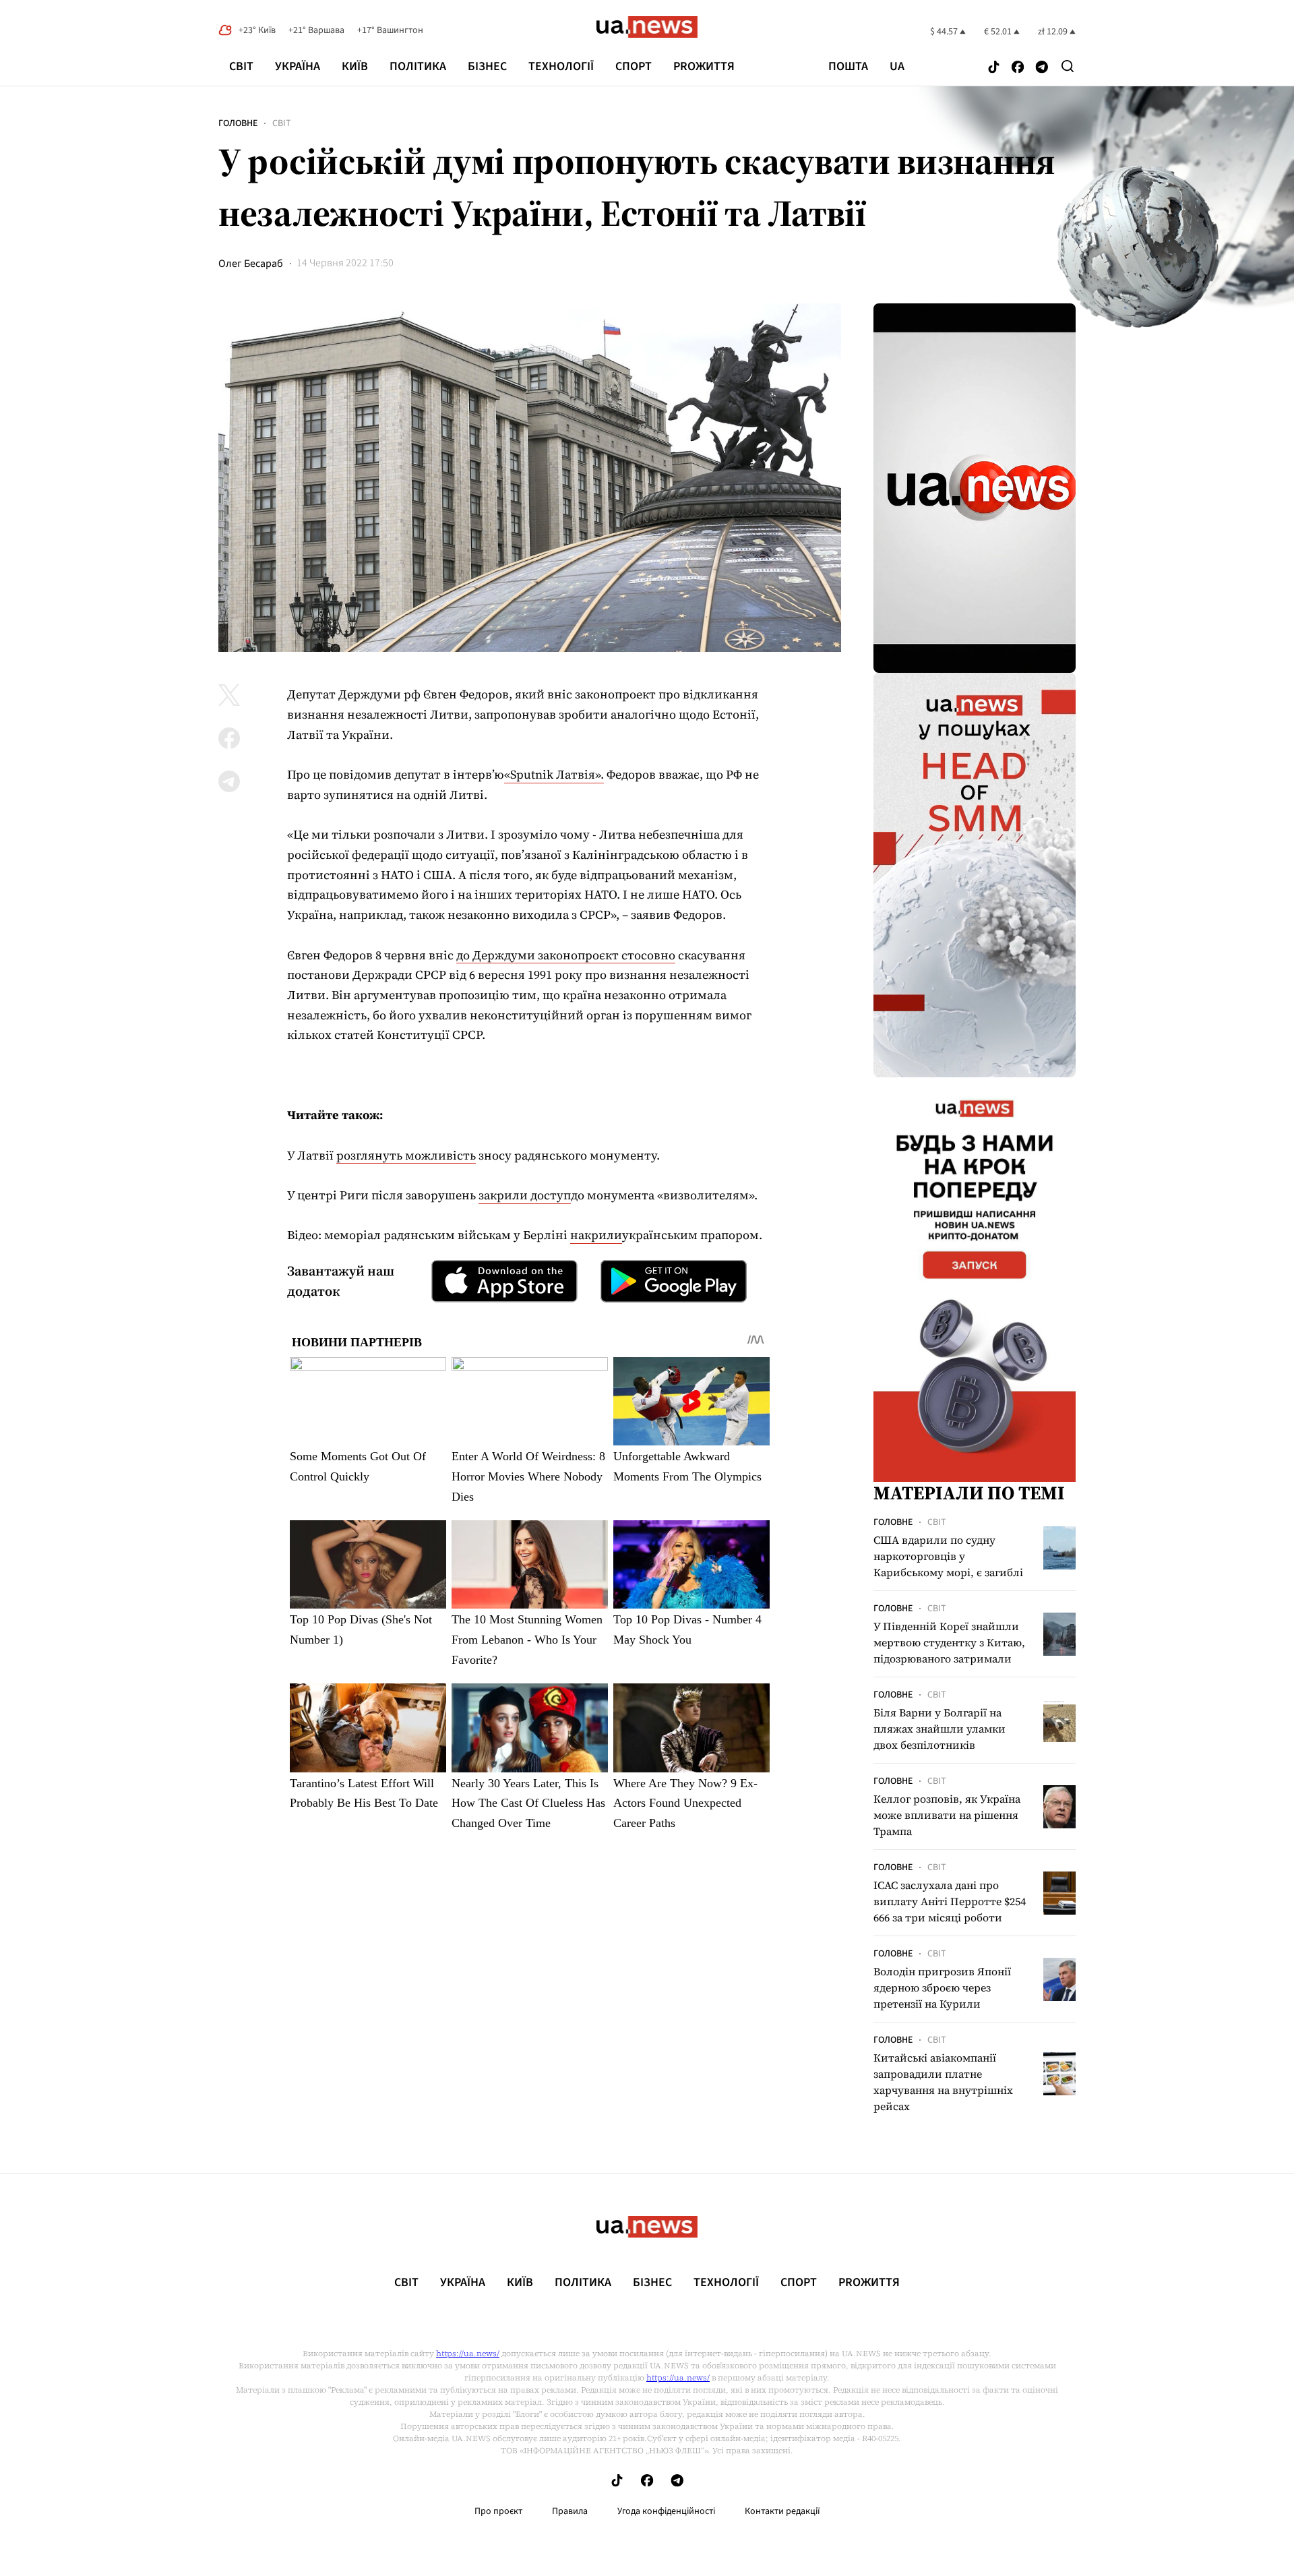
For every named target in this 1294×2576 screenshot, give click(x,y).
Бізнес (487, 66)
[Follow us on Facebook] (1018, 68)
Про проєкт (498, 2511)
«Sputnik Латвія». (554, 774)
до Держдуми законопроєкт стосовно (566, 955)
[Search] (1068, 66)
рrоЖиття (704, 66)
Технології (561, 66)
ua (897, 67)
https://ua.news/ (468, 2354)
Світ (241, 66)
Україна (298, 66)
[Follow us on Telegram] (1042, 68)
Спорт (634, 66)
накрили (596, 1235)
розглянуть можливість (406, 1155)
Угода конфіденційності (666, 2511)
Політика (418, 66)
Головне (238, 123)
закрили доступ (525, 1195)
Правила (570, 2511)
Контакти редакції (782, 2511)
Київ (355, 66)
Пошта (848, 67)
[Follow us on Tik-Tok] (994, 68)
